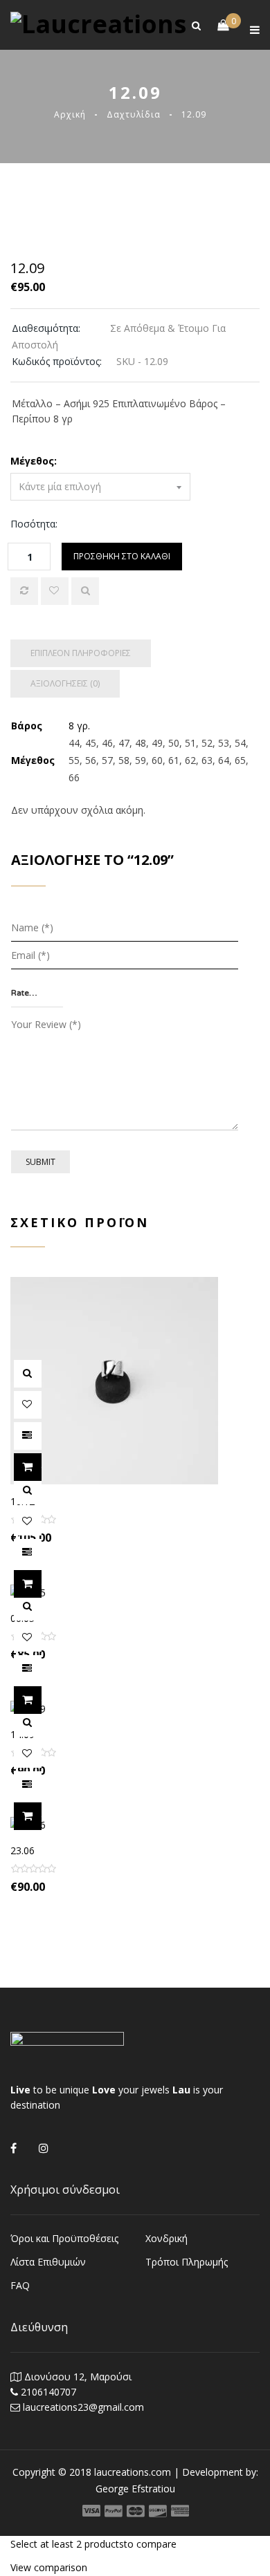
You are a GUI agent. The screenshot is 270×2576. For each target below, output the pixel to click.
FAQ (20, 2285)
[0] (216, 25)
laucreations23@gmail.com (83, 2407)
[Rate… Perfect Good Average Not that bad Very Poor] (37, 993)
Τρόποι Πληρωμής (187, 2262)
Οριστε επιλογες (41, 1467)
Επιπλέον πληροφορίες (81, 653)
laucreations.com (133, 2472)
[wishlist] (55, 591)
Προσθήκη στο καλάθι (122, 556)
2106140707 (48, 2392)
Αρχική (70, 114)
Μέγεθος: (34, 461)
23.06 (22, 1850)
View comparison (49, 2567)
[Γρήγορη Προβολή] (85, 591)
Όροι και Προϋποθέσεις (64, 2238)
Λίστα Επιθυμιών (48, 2262)
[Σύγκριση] (24, 591)
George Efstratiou (135, 2489)
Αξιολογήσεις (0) (65, 683)
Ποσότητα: (34, 524)
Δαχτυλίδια (134, 114)
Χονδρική (166, 2238)
